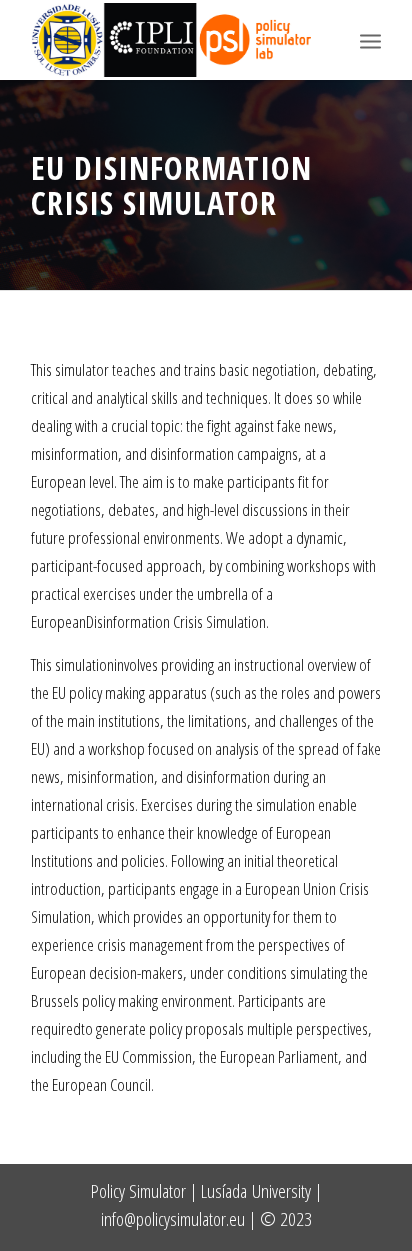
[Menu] (370, 40)
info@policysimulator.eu (173, 1219)
